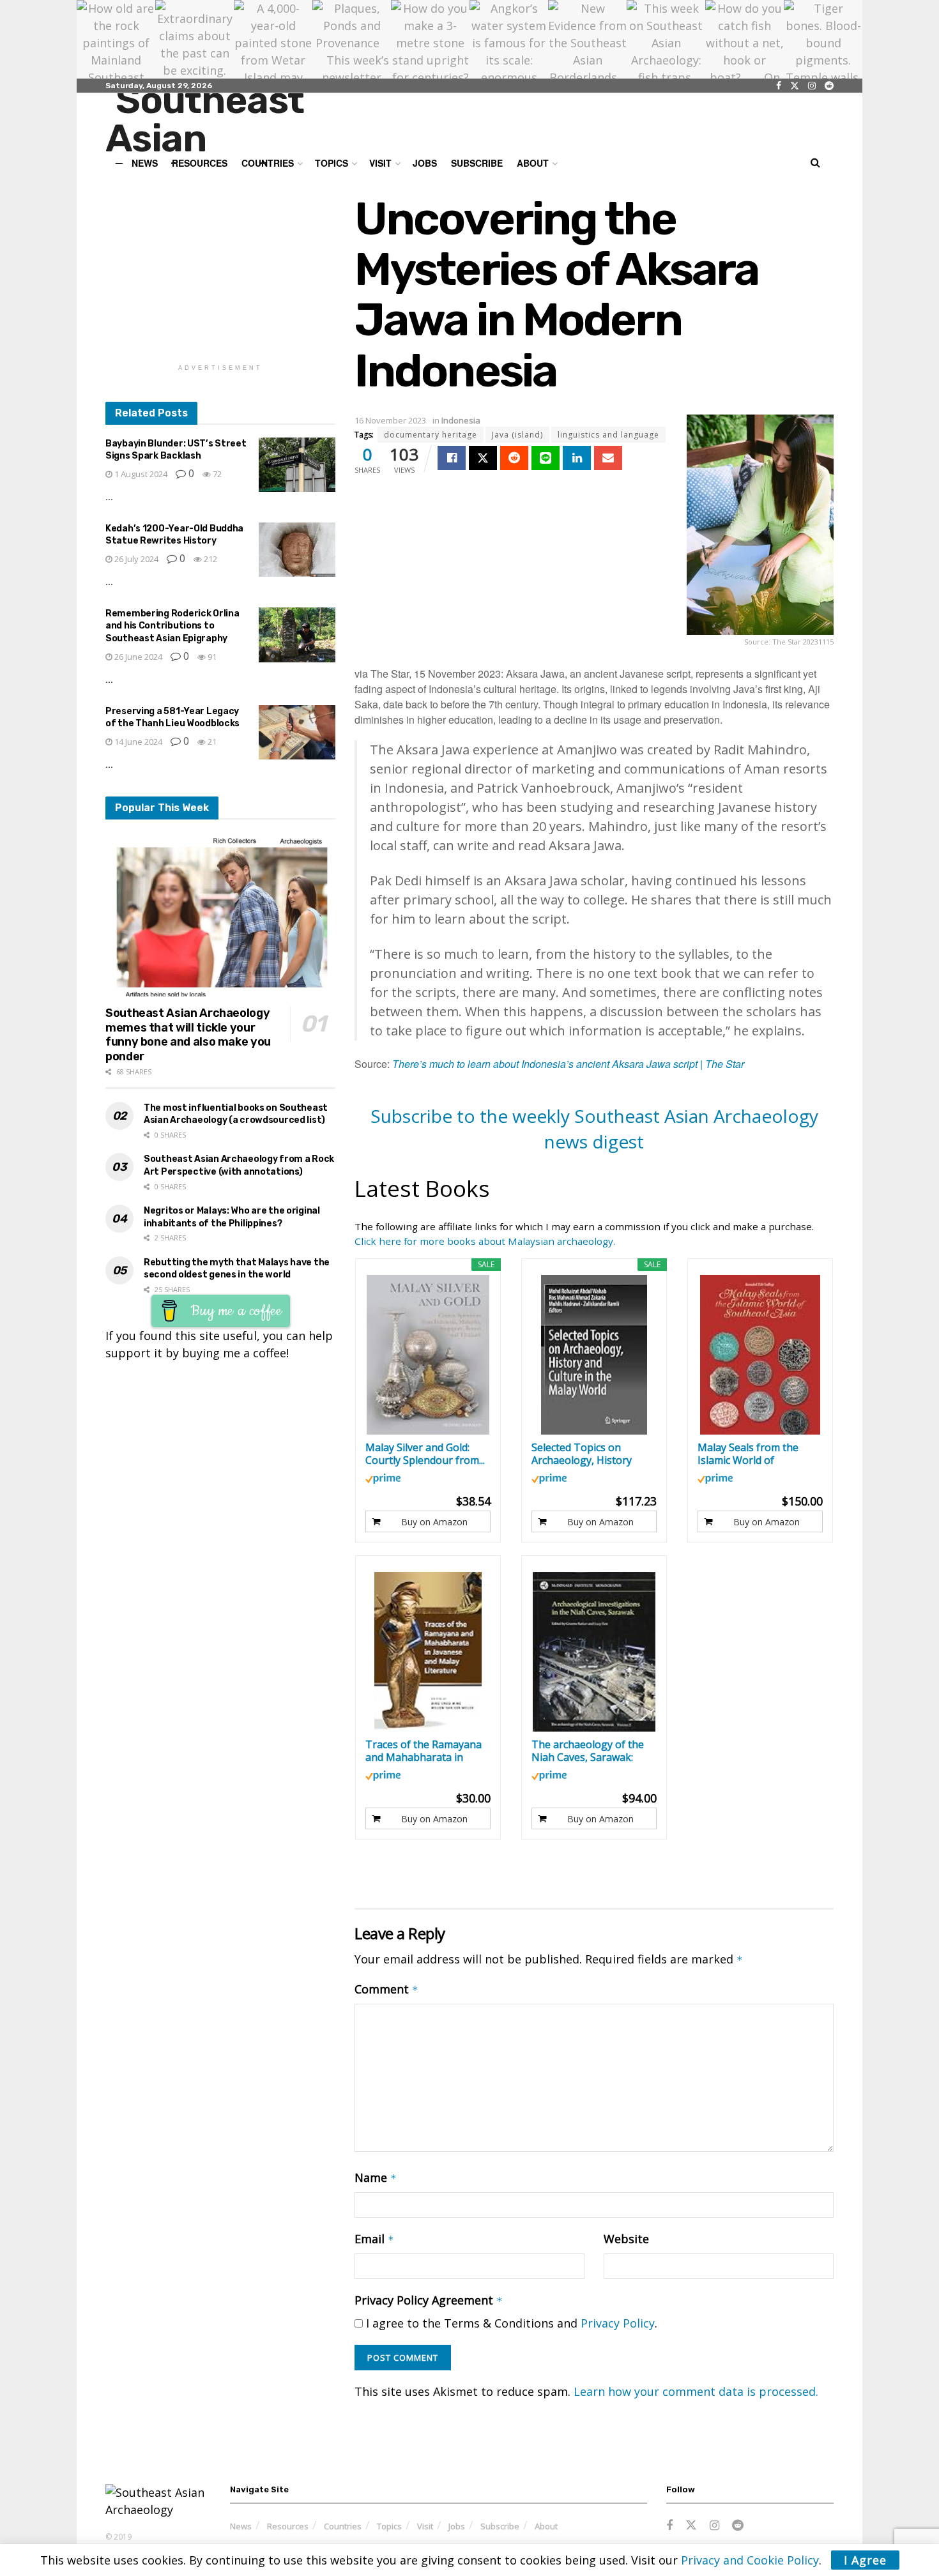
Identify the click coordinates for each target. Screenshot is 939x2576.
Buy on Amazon (434, 1522)
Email (374, 2239)
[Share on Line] (546, 458)
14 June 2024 (137, 742)
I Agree (865, 2560)
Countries (343, 2526)
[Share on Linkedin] (577, 458)
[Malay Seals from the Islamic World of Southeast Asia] (760, 1355)
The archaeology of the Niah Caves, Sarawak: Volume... (588, 1751)
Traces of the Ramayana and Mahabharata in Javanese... (424, 1751)
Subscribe (477, 163)
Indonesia (461, 420)
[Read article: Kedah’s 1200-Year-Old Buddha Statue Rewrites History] (297, 550)
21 (211, 742)
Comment (386, 1989)
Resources (288, 2526)
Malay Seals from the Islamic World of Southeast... (748, 1454)
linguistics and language (608, 435)
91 (211, 657)
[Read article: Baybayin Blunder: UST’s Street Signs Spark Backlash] (297, 465)
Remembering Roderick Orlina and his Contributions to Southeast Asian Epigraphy (172, 626)
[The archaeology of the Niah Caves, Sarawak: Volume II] (594, 1652)
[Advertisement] (220, 273)
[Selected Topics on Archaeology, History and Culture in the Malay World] (594, 1355)
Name (376, 2177)
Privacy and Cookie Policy (750, 2560)
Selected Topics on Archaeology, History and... (582, 1454)
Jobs (425, 163)
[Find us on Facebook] (779, 86)
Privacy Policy (618, 2323)
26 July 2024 (135, 559)
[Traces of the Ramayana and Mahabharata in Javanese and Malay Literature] (428, 1652)
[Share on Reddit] (514, 458)
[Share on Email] (608, 458)
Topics (389, 2526)
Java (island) (517, 435)
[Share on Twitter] (483, 458)
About (533, 163)
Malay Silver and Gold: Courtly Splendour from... (425, 1454)
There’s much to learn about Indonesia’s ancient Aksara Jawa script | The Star (568, 1064)
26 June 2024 (137, 657)
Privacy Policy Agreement (429, 2300)
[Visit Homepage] (231, 123)
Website (626, 2239)
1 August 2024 (140, 474)
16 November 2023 (390, 420)
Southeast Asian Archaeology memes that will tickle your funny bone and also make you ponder (188, 1035)
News (241, 2526)
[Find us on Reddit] (829, 86)
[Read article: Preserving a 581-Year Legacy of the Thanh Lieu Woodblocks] (297, 733)
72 (216, 474)
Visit (380, 163)
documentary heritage (431, 435)
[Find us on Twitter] (795, 86)
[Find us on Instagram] (812, 86)
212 (210, 559)
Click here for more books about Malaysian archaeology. (485, 1241)
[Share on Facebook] (452, 458)
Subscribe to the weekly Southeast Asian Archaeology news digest (594, 1128)
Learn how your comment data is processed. (696, 2391)
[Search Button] (815, 163)
